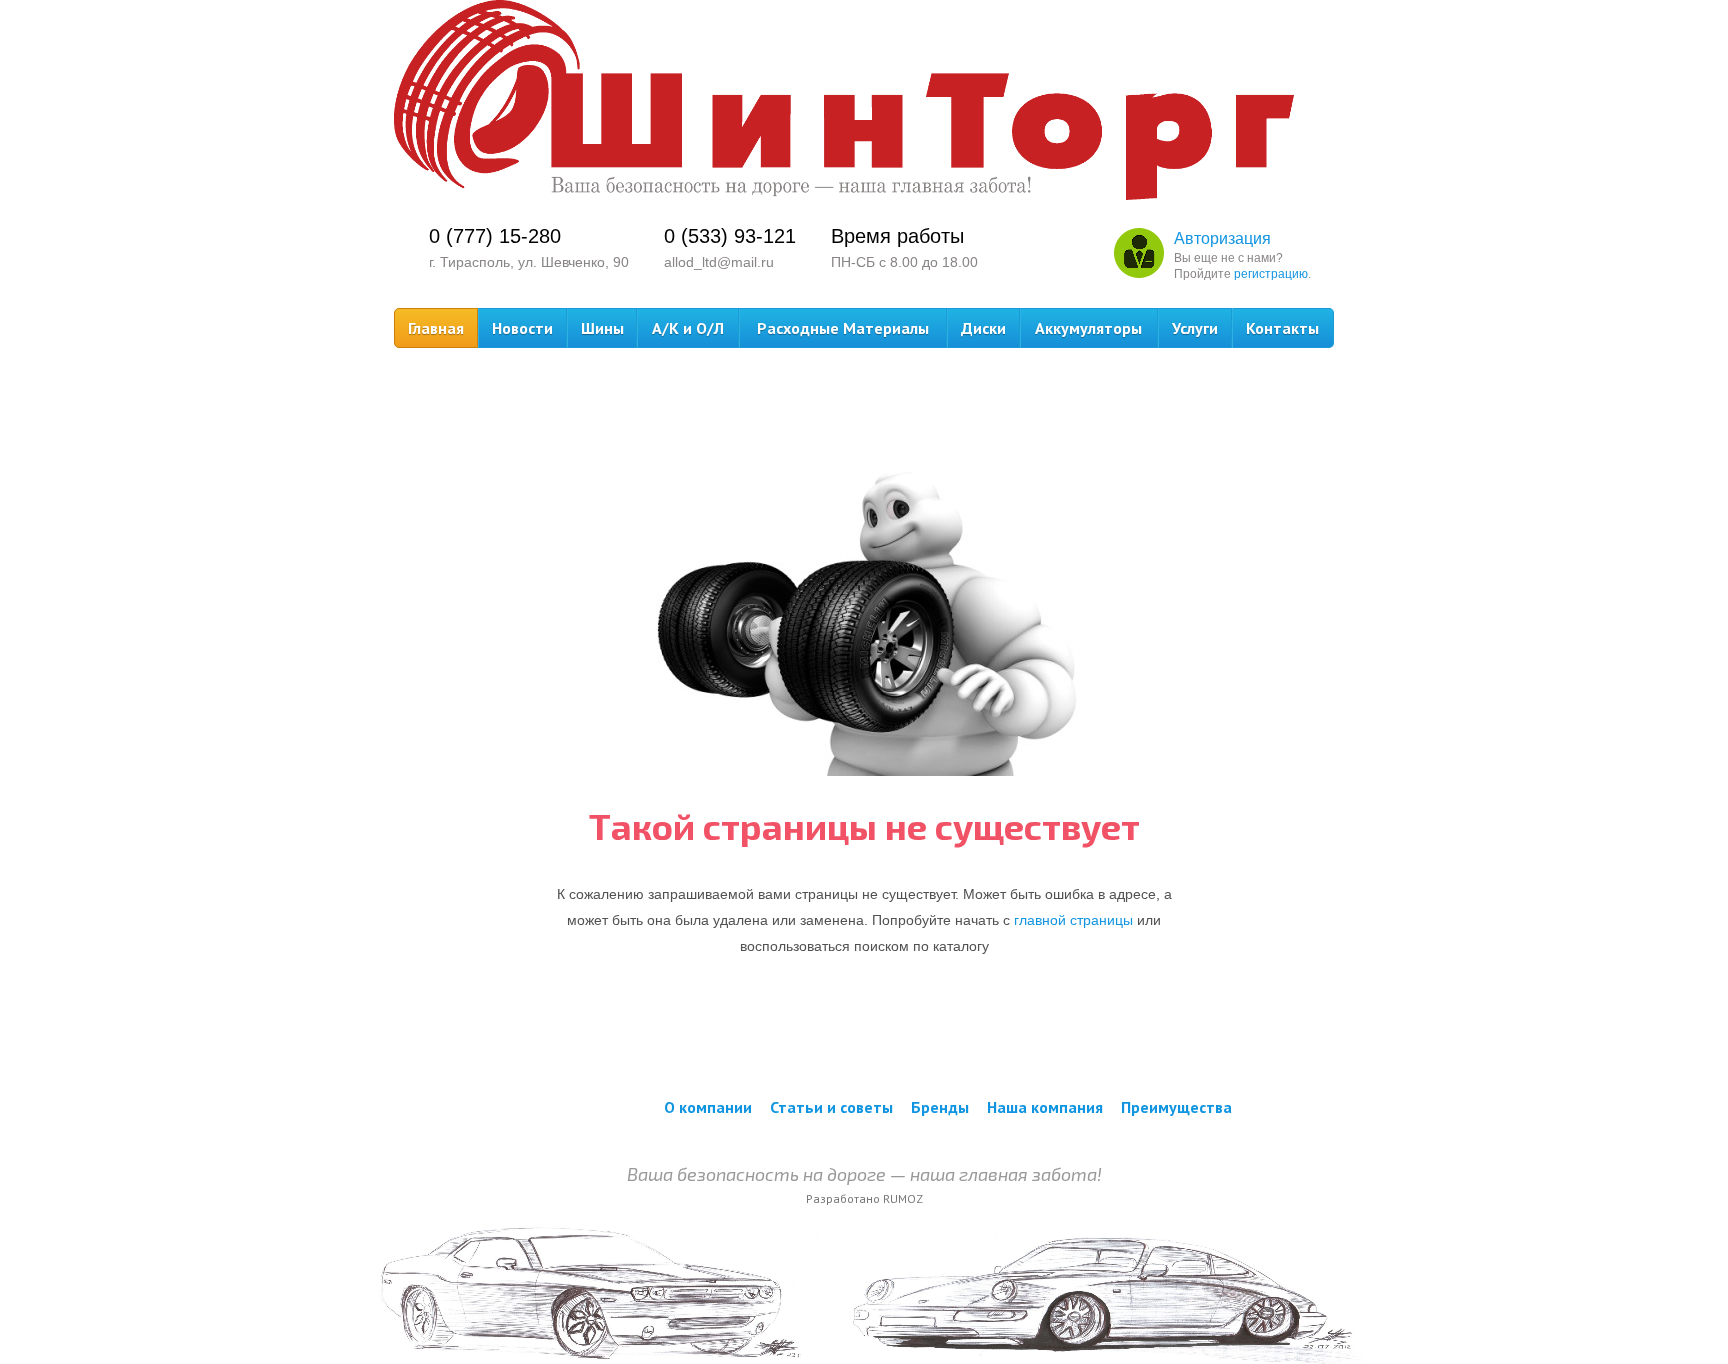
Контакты (1282, 328)
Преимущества (1176, 1107)
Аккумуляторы (1088, 328)
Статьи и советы (831, 1107)
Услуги (1195, 328)
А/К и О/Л (688, 328)
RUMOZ (903, 1198)
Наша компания (1045, 1107)
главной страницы (1073, 920)
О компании (708, 1107)
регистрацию (1271, 274)
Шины (602, 328)
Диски (983, 328)
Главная (436, 328)
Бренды (940, 1107)
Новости (522, 328)
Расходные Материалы (843, 328)
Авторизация (1222, 238)
